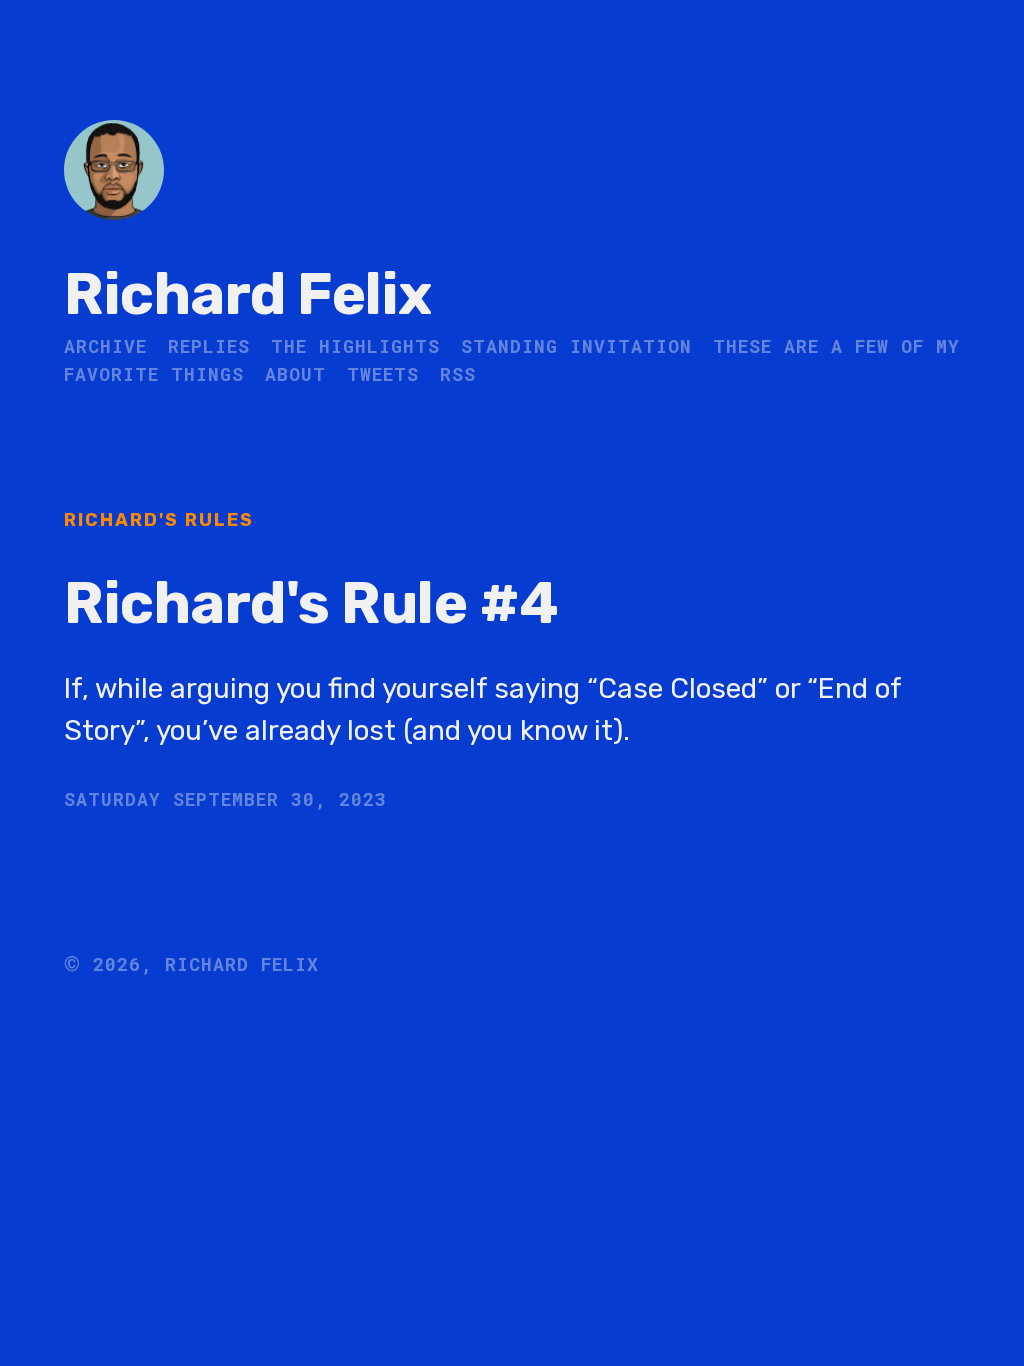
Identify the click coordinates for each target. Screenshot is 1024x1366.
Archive (105, 346)
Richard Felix (248, 294)
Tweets (383, 374)
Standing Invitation (576, 346)
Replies (209, 346)
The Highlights (355, 346)
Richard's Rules (159, 520)
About (295, 374)
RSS (458, 374)
